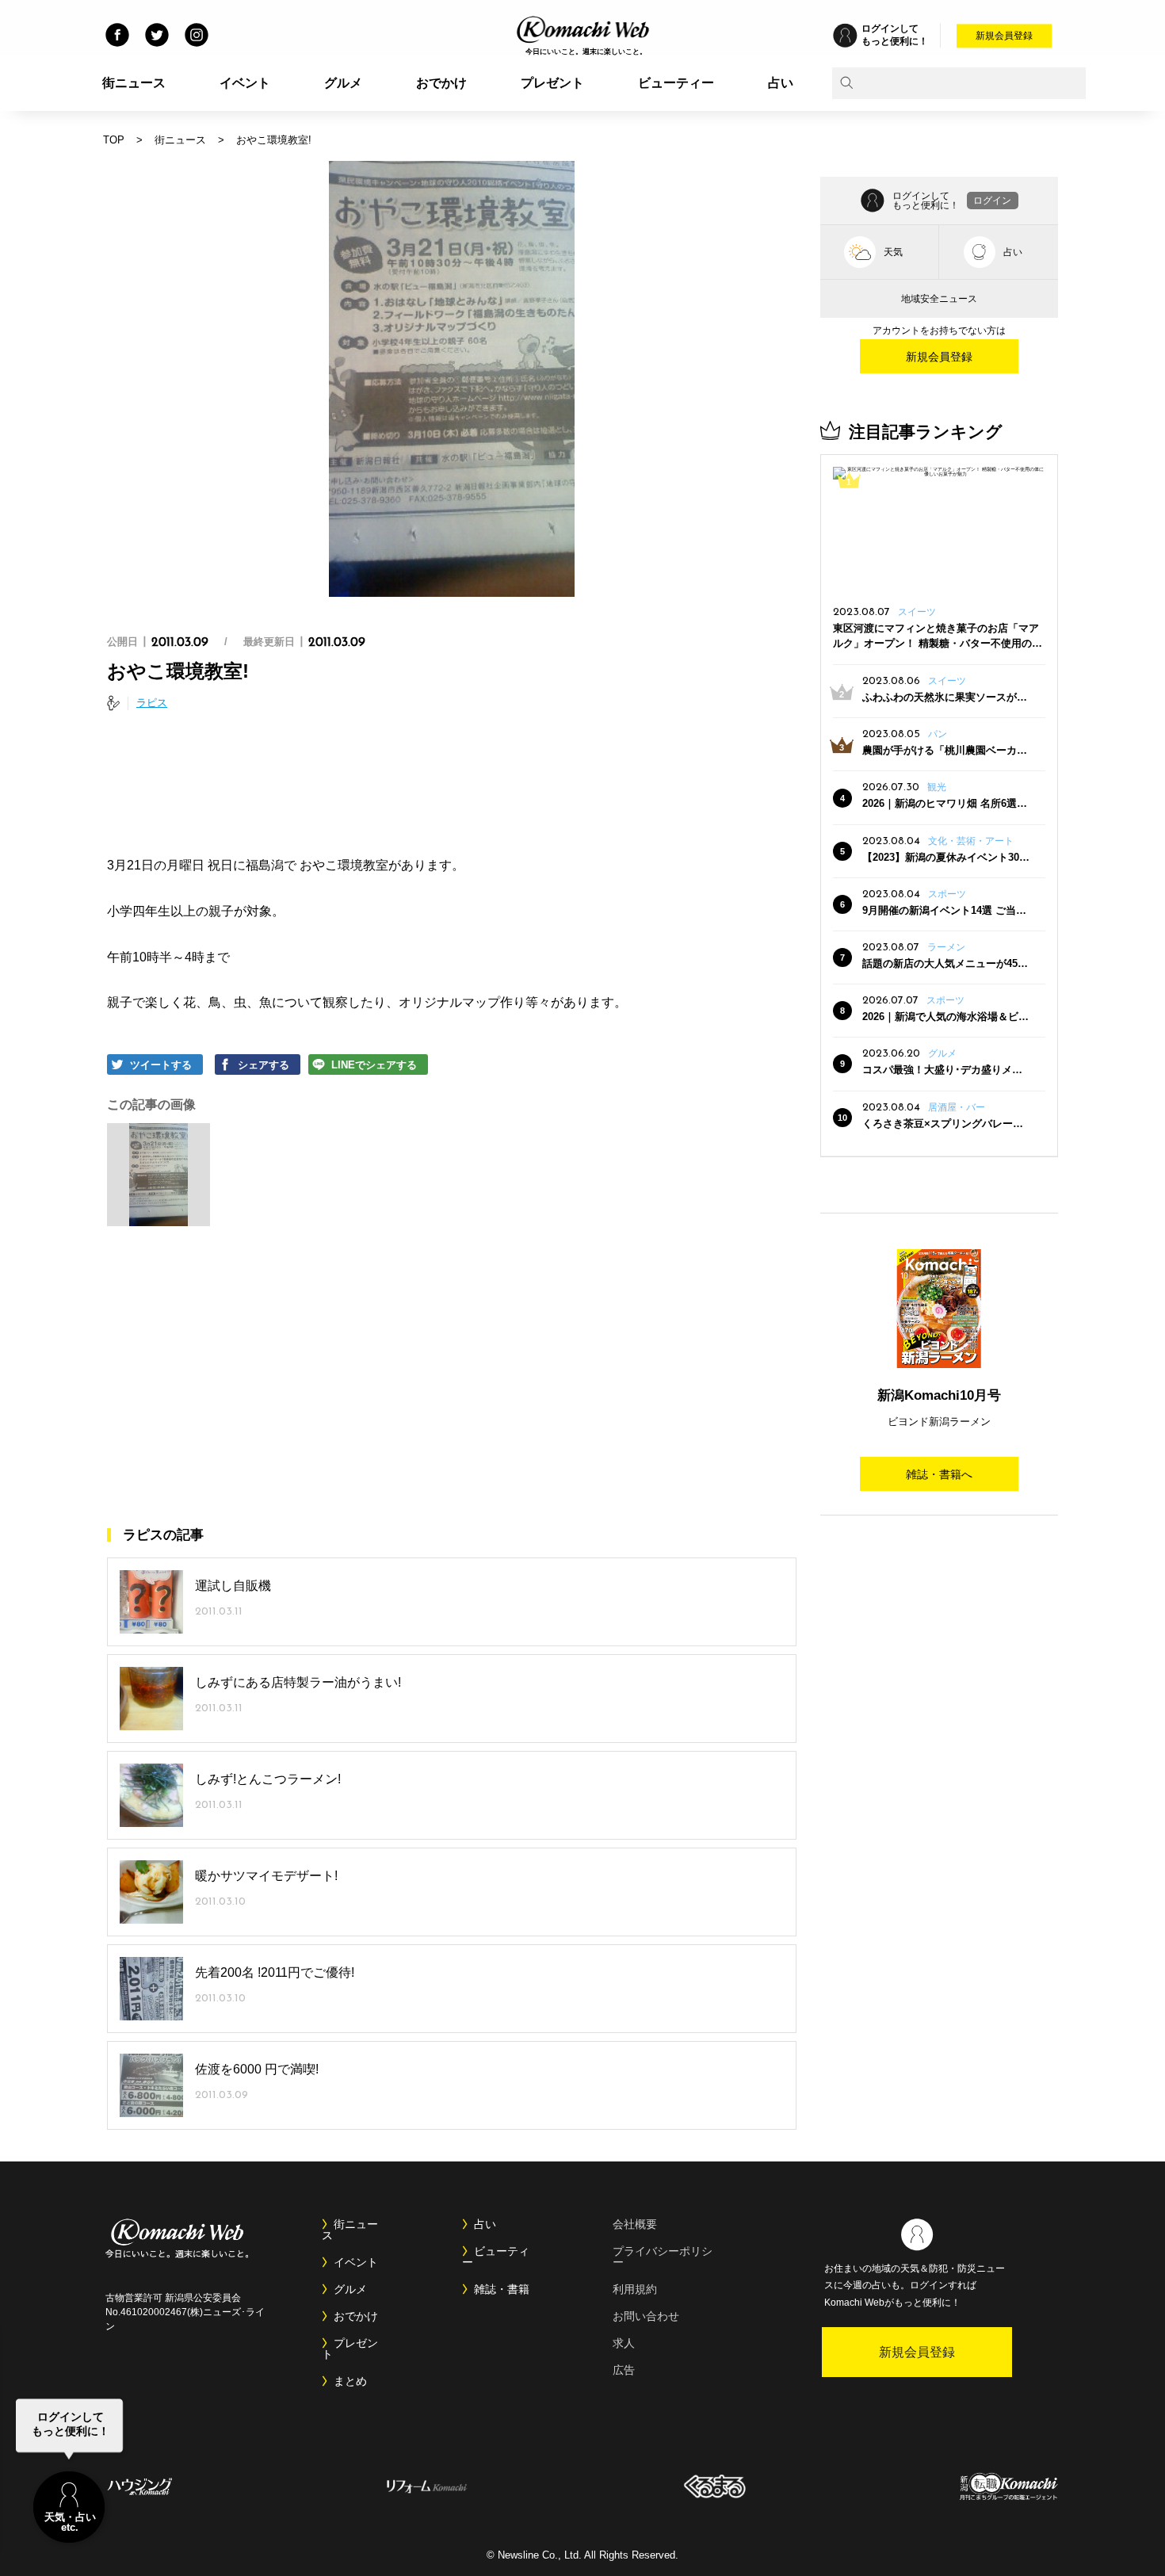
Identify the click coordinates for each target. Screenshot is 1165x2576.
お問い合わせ (646, 2316)
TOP (114, 140)
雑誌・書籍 (502, 2289)
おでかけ (441, 83)
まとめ (350, 2381)
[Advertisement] (452, 786)
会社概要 (635, 2224)
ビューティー (676, 83)
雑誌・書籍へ (939, 1474)
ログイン (992, 201)
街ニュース (134, 83)
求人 (624, 2343)
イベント (245, 83)
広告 (624, 2370)
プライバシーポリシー (663, 2257)
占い (781, 83)
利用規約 (635, 2289)
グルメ (343, 83)
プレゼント (552, 83)
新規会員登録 (1004, 36)
